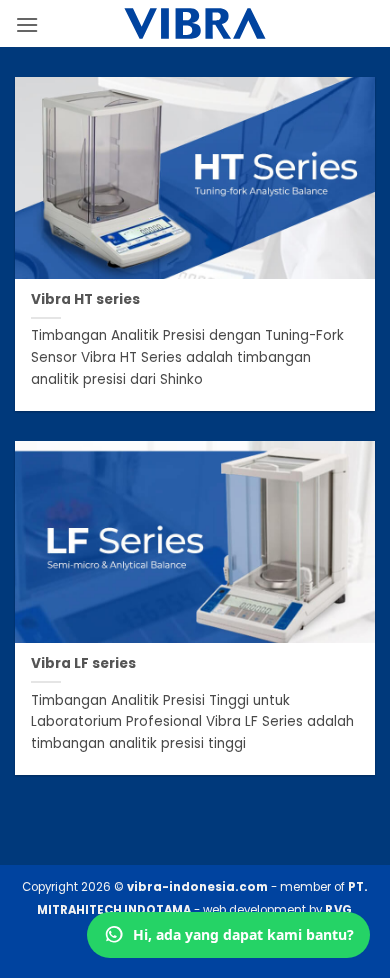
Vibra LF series (83, 664)
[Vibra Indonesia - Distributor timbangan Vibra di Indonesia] (195, 23)
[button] (27, 24)
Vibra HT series (85, 300)
